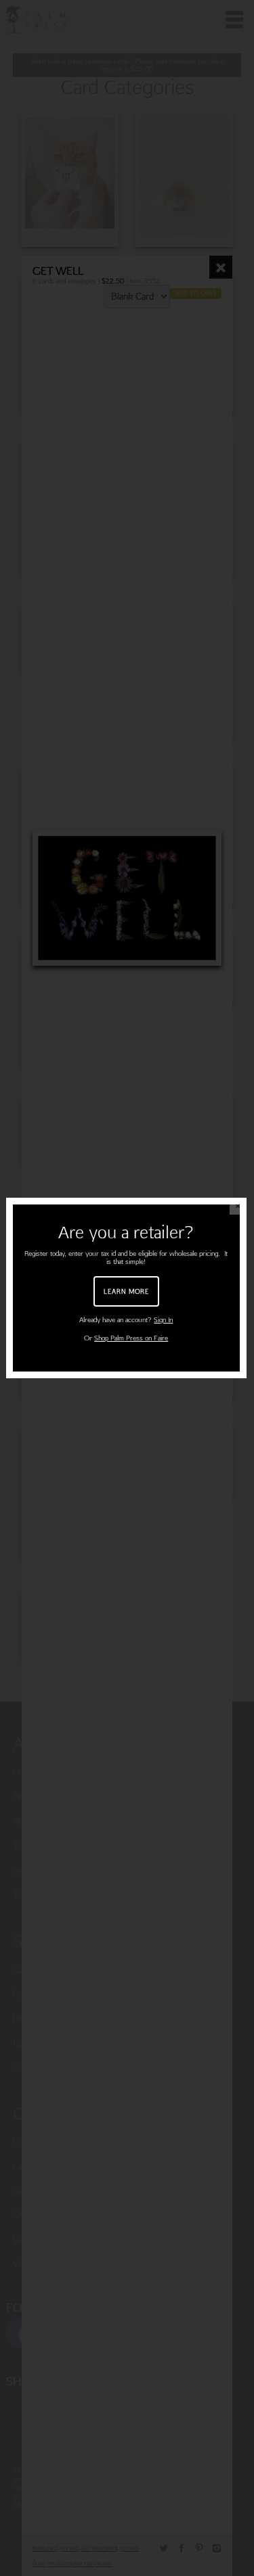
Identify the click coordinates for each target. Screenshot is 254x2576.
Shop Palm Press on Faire (131, 1338)
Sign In (163, 1320)
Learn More (126, 1291)
